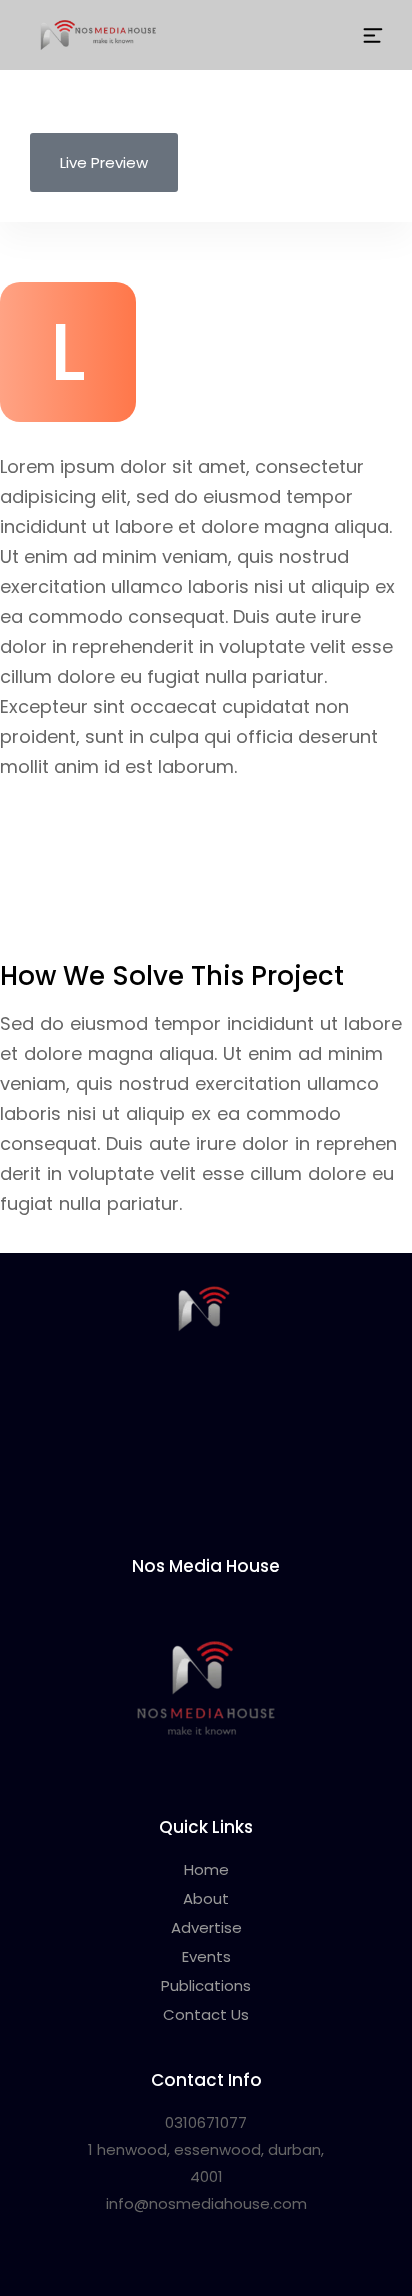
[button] (373, 34)
